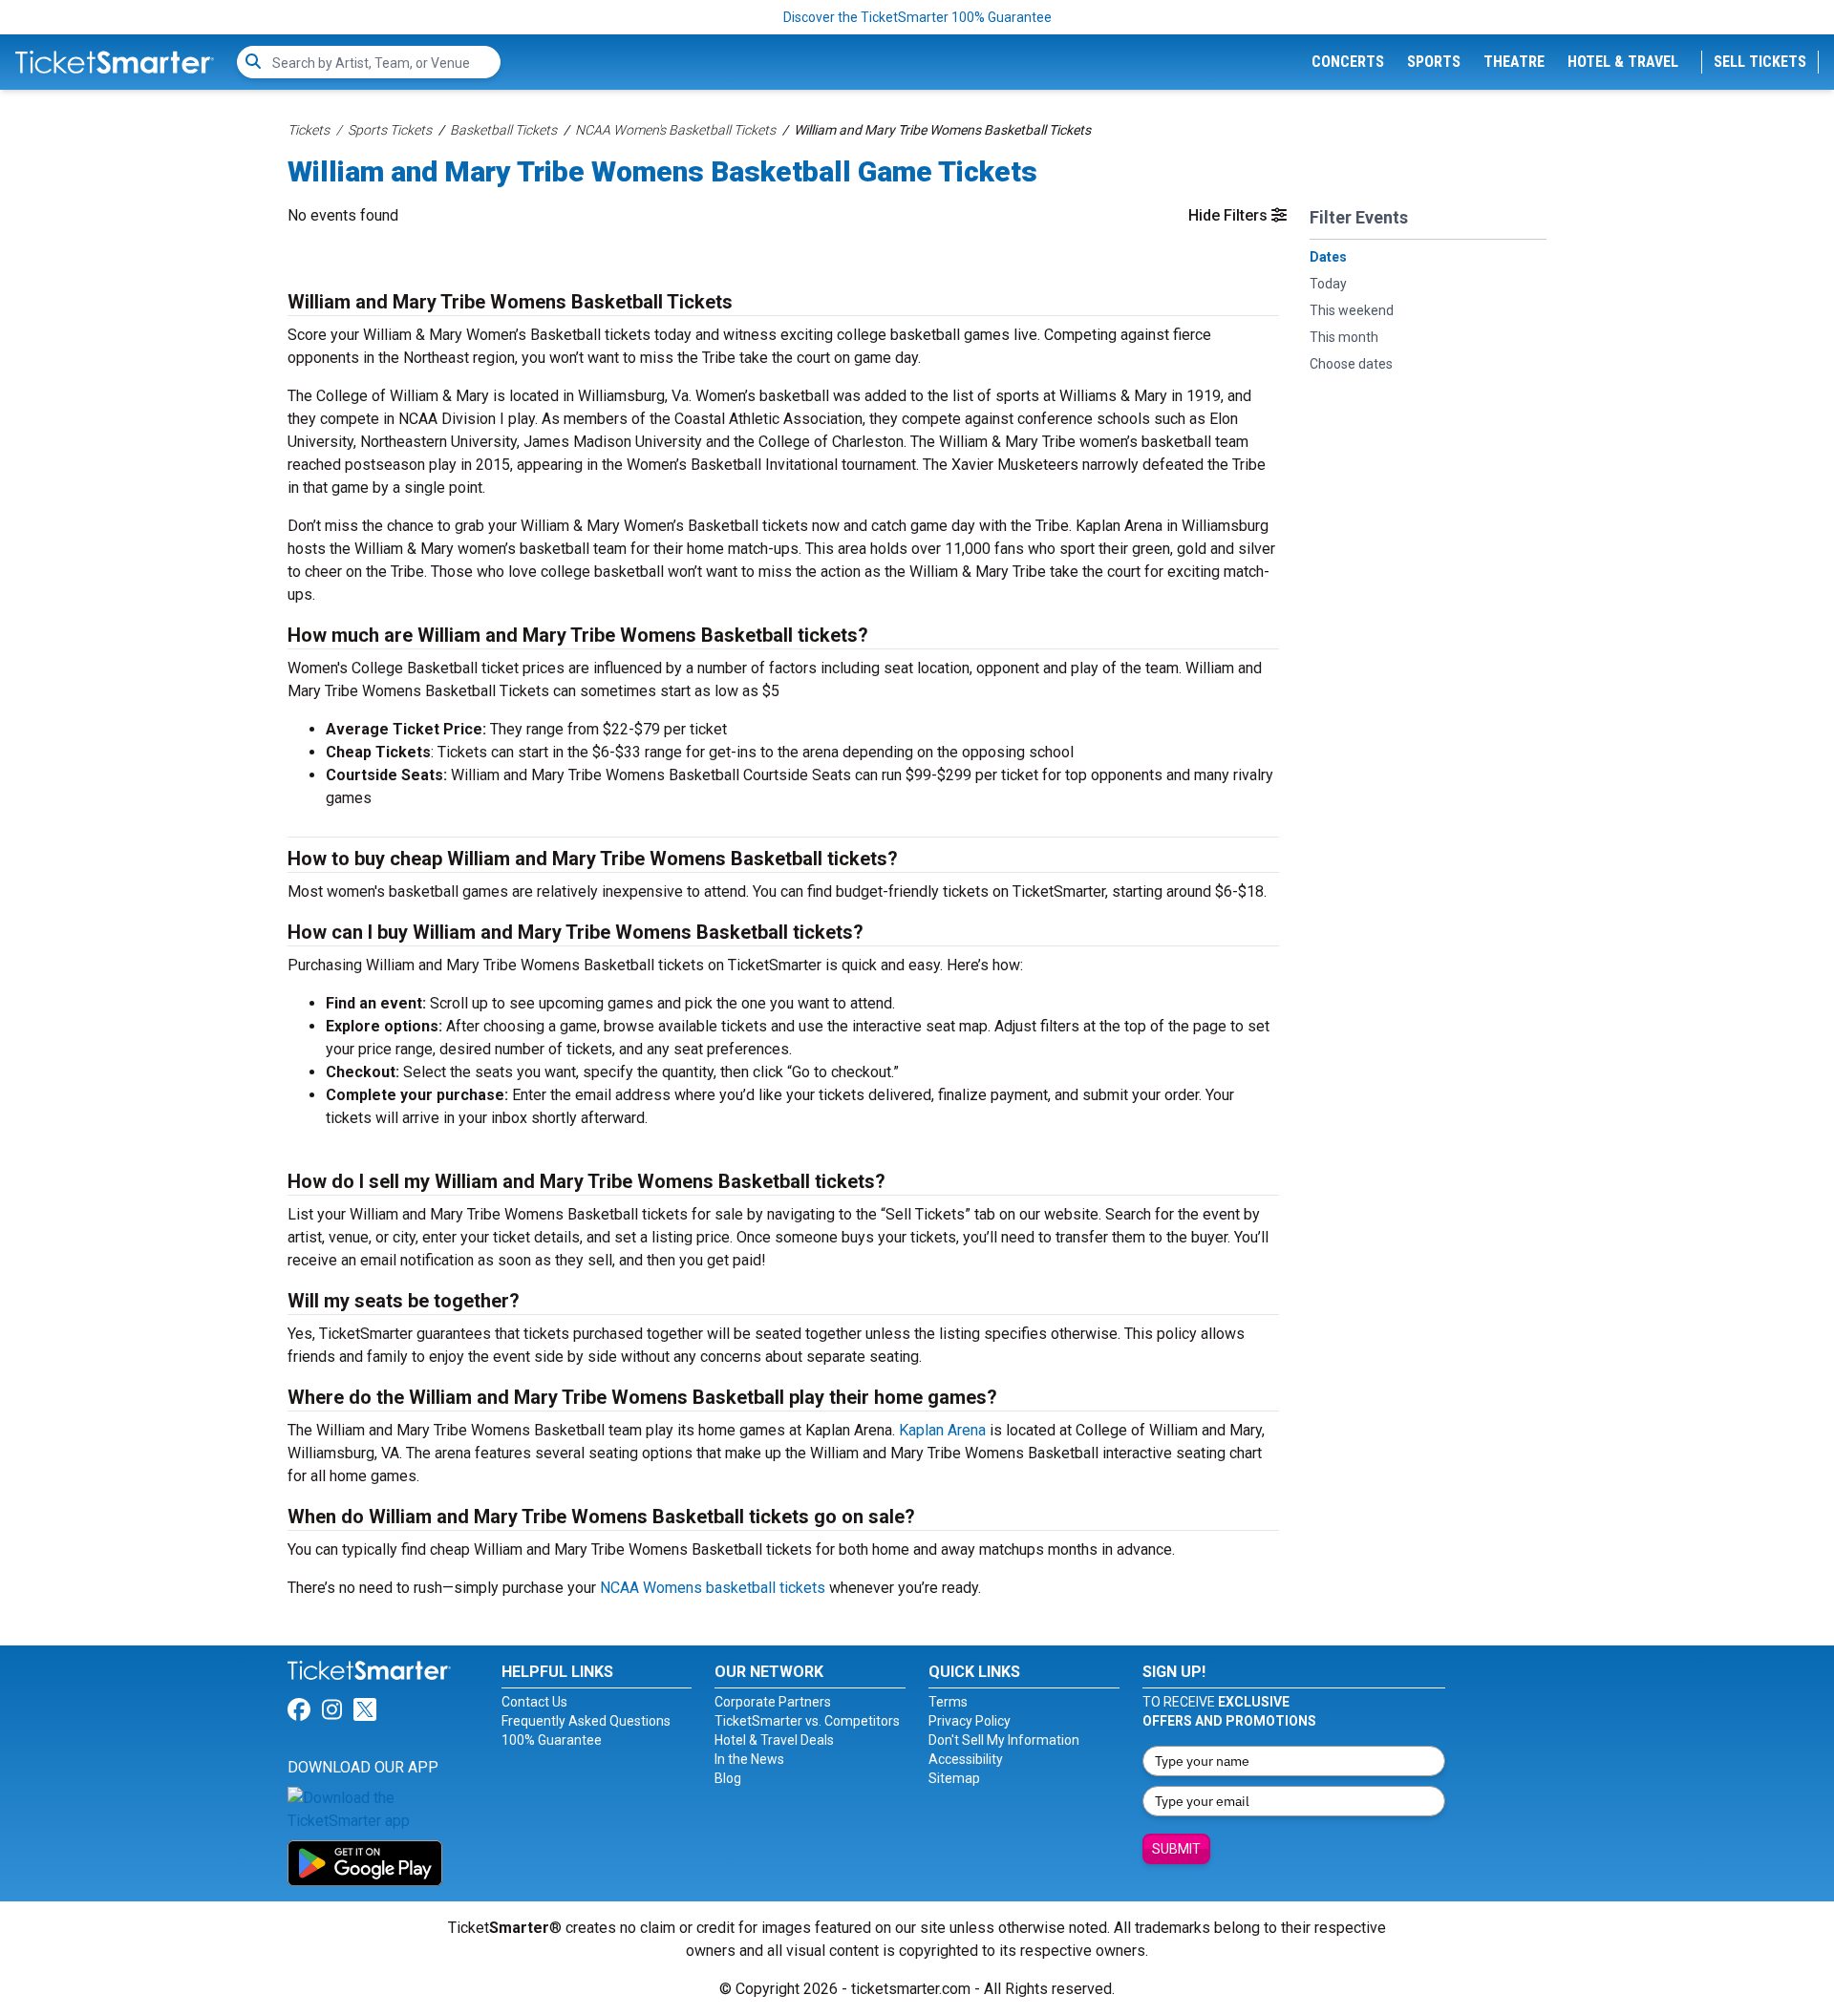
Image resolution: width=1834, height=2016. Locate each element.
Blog (728, 1778)
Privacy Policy (970, 1721)
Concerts (1348, 62)
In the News (749, 1759)
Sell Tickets (1760, 62)
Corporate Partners (773, 1702)
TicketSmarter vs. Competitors (807, 1721)
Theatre (1514, 62)
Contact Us (534, 1702)
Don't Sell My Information (1004, 1740)
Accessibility (966, 1759)
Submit (1176, 1849)
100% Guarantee (552, 1740)
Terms (948, 1702)
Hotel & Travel (1623, 62)
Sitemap (954, 1778)
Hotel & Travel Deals (774, 1740)
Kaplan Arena (942, 1430)
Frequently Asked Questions (586, 1721)
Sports (1434, 62)
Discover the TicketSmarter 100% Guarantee (917, 17)
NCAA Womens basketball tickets (713, 1588)
